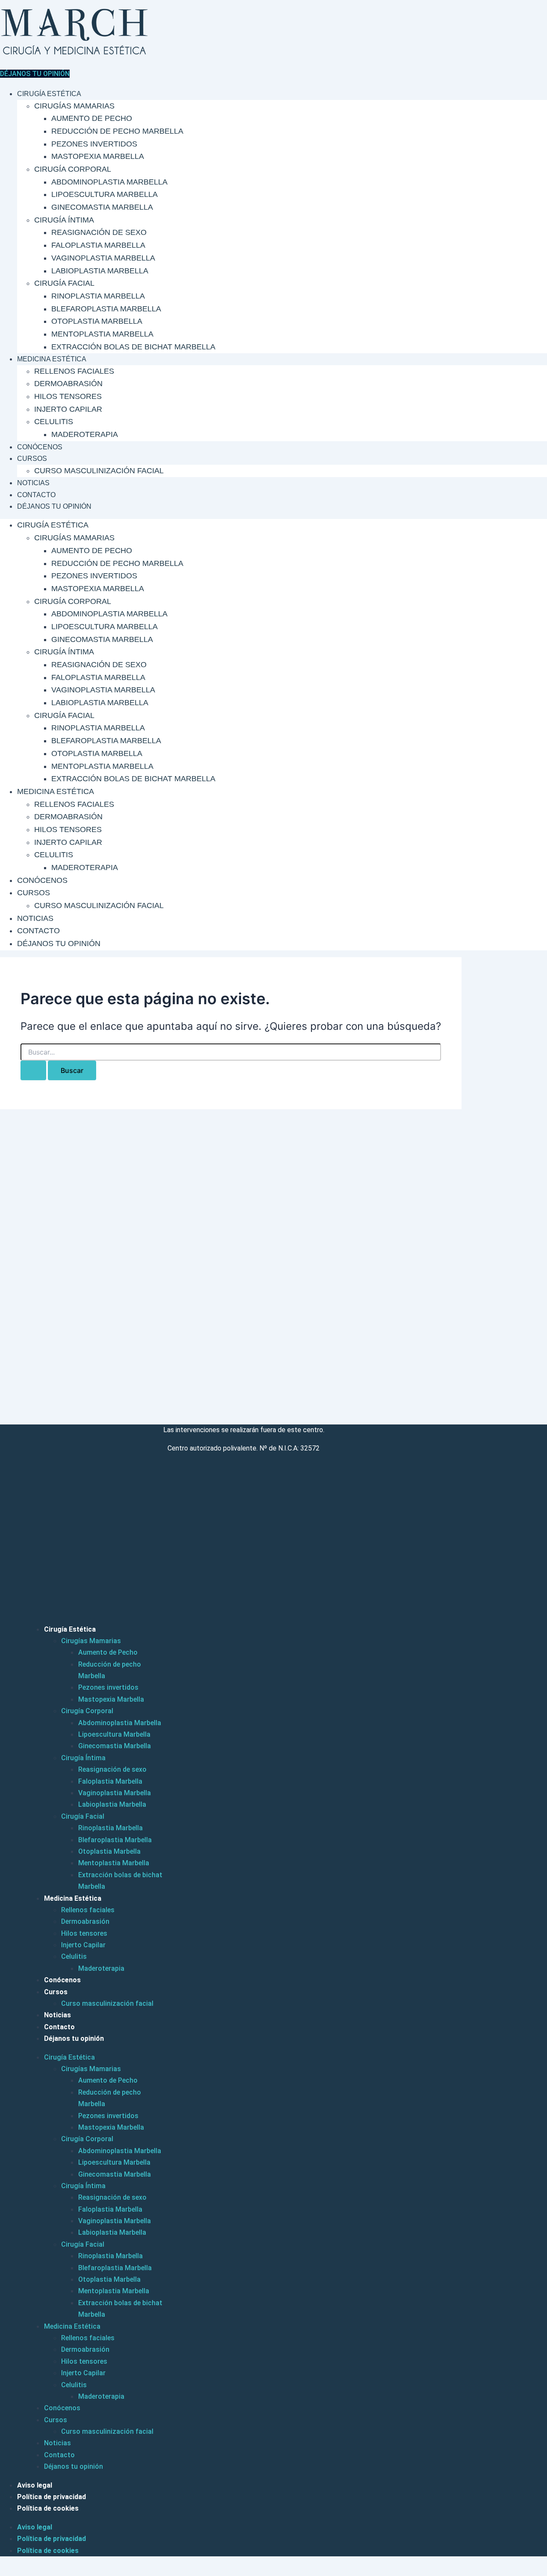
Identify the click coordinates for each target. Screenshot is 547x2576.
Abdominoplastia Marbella (109, 182)
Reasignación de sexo (99, 232)
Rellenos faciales (74, 371)
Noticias (33, 483)
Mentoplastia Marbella (102, 334)
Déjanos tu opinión (54, 506)
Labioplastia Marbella (100, 271)
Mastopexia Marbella (98, 156)
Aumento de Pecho (92, 118)
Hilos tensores (68, 396)
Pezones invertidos (94, 144)
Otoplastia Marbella (97, 321)
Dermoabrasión (68, 384)
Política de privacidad (51, 2497)
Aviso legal (35, 2485)
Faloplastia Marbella (98, 245)
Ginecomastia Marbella (102, 207)
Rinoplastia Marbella (98, 296)
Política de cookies (48, 2508)
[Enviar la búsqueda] (33, 1070)
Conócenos (40, 447)
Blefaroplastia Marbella (106, 309)
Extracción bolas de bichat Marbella (133, 347)
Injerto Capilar (68, 409)
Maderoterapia (85, 434)
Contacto (36, 495)
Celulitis (54, 422)
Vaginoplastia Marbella (103, 258)
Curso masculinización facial (99, 471)
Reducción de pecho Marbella (117, 131)
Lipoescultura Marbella (104, 194)
